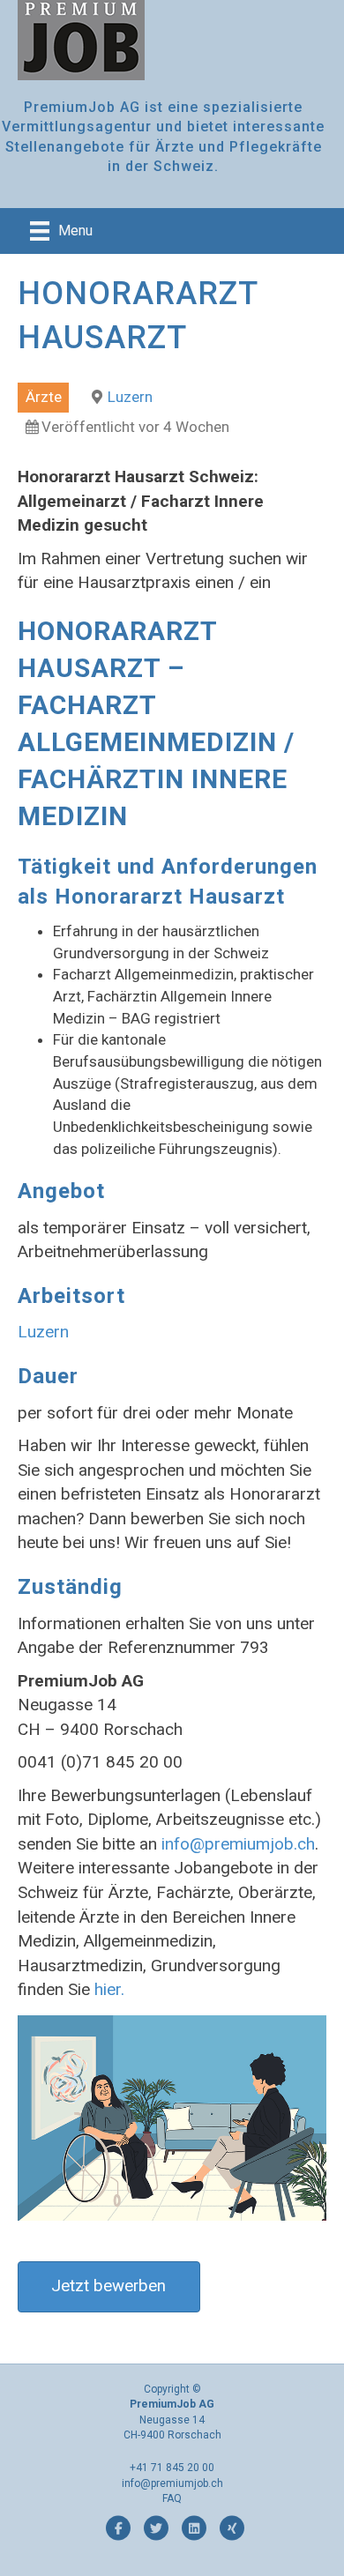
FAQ (172, 2498)
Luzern (130, 397)
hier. (109, 1989)
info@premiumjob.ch (238, 1844)
